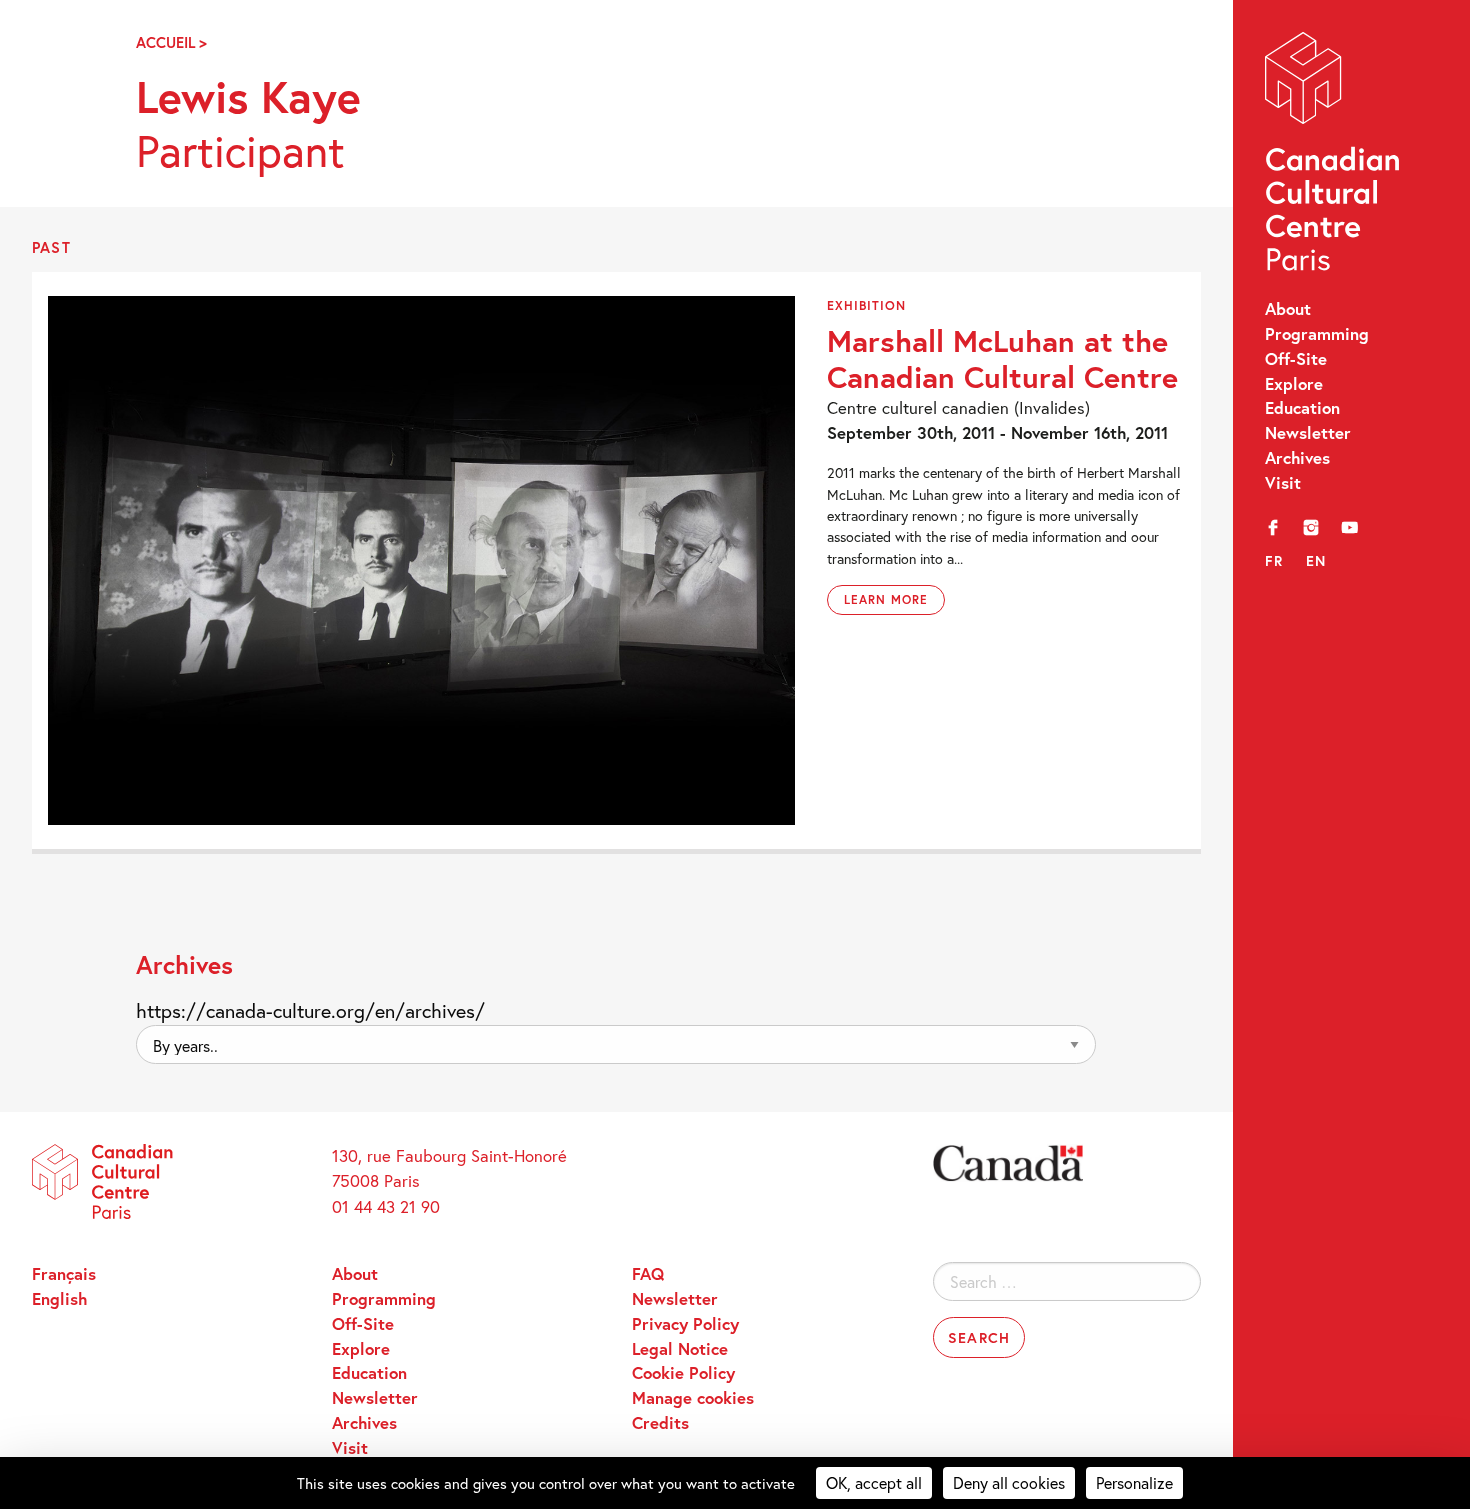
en (1316, 560)
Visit (1283, 483)
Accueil (165, 42)
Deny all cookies (1009, 1482)
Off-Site (1296, 359)
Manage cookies (693, 1398)
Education (1302, 408)
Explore (1294, 384)
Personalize (1134, 1482)
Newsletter (1308, 433)
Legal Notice (680, 1349)
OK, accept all (874, 1482)
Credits (660, 1423)
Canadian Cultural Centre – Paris (1334, 156)
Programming (1317, 334)
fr (1274, 560)
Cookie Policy (683, 1373)
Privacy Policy (685, 1324)
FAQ (648, 1274)
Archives (1297, 458)
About (1288, 309)
